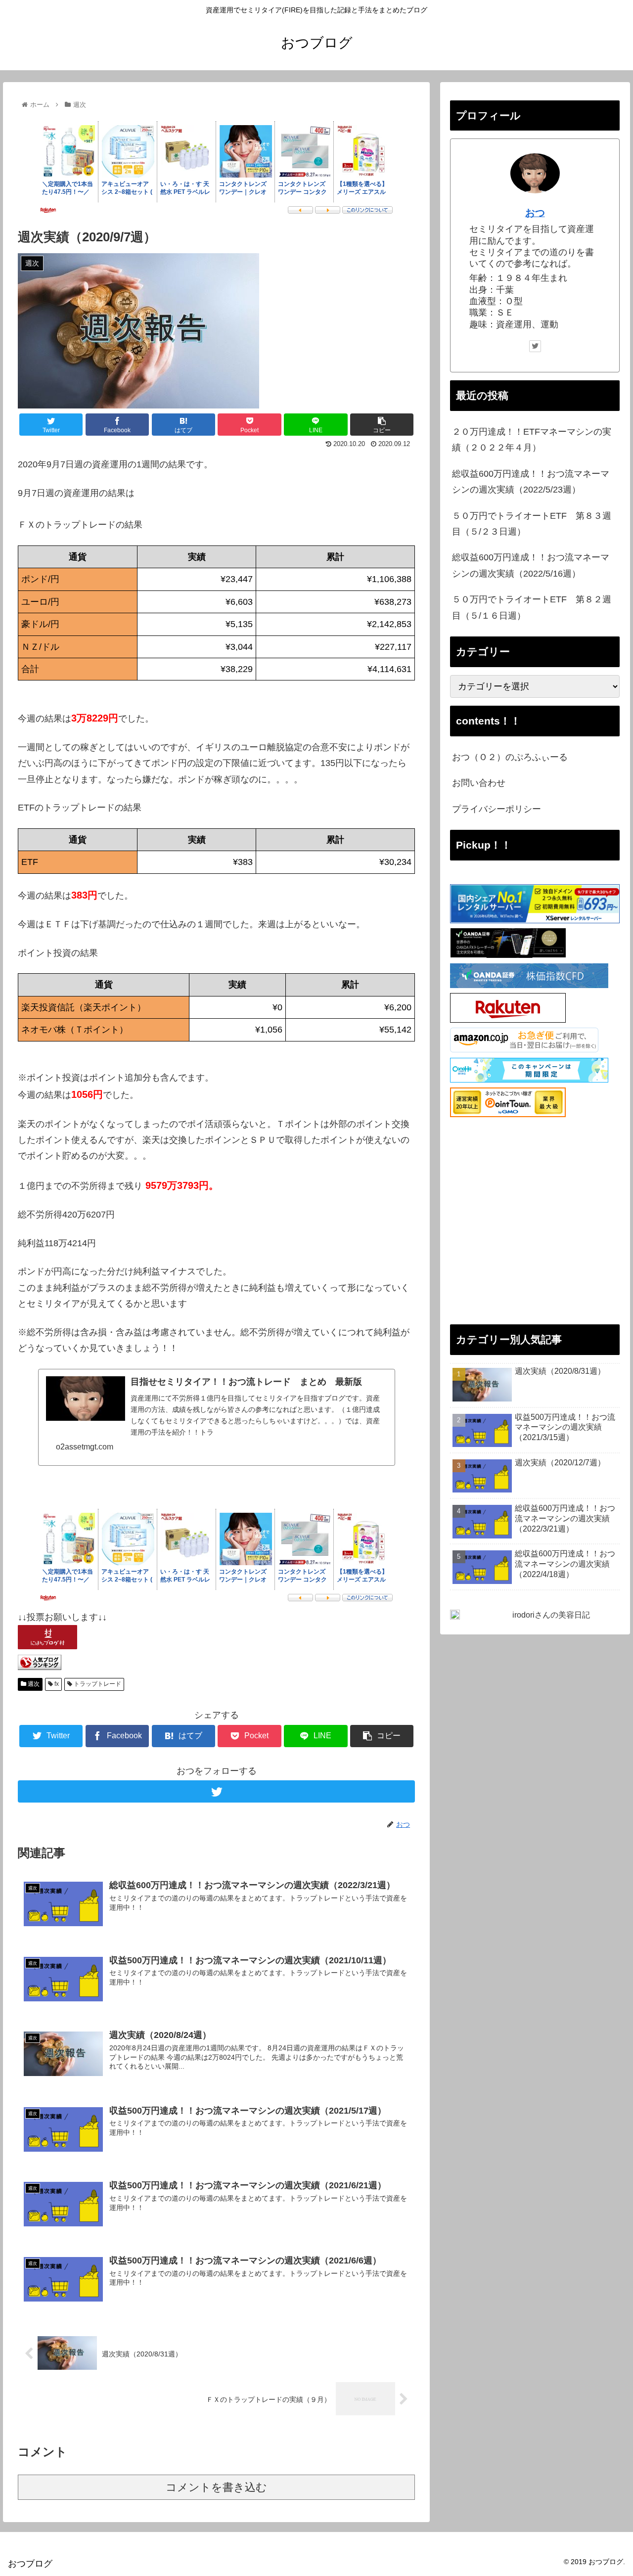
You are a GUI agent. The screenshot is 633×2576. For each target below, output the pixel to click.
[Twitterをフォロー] (216, 1791)
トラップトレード (97, 1684)
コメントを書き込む (216, 2487)
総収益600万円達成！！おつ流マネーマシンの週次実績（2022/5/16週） (531, 565)
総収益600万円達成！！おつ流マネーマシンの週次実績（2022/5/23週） (531, 482)
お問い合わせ (479, 783)
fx (56, 1684)
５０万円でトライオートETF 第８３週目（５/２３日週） (532, 524)
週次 (33, 1684)
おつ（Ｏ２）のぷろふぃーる (510, 757)
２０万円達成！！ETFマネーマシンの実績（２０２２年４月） (532, 440)
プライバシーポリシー (497, 809)
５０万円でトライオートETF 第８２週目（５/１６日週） (532, 607)
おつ (535, 213)
